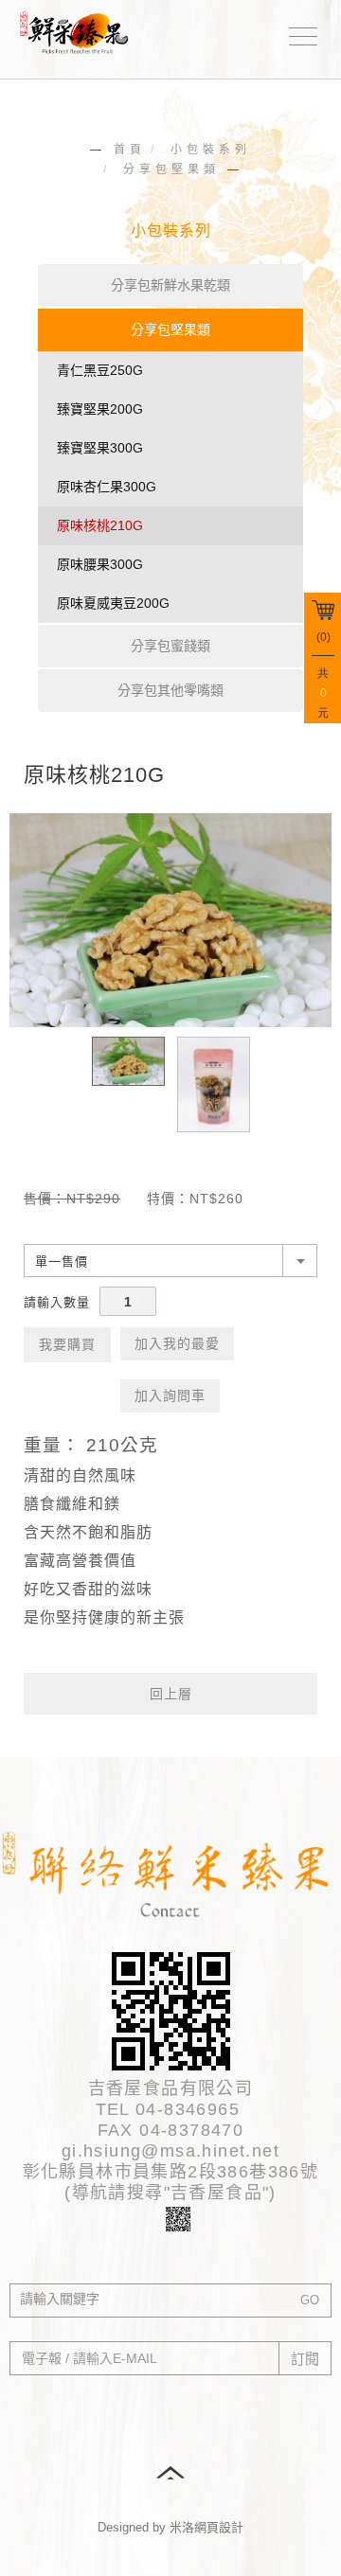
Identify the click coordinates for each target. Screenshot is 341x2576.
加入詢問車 (170, 1395)
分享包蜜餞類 (170, 646)
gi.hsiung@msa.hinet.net (170, 2151)
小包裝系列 (211, 150)
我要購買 (67, 1344)
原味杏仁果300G (107, 487)
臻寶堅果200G (100, 409)
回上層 (171, 1694)
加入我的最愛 (177, 1343)
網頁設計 (219, 2527)
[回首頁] (81, 31)
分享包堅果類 (171, 169)
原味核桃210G (100, 525)
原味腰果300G (100, 564)
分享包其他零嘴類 (170, 690)
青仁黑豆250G (100, 370)
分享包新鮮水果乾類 (170, 285)
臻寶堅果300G (100, 448)
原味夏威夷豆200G (113, 603)
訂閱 (305, 2359)
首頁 (130, 150)
